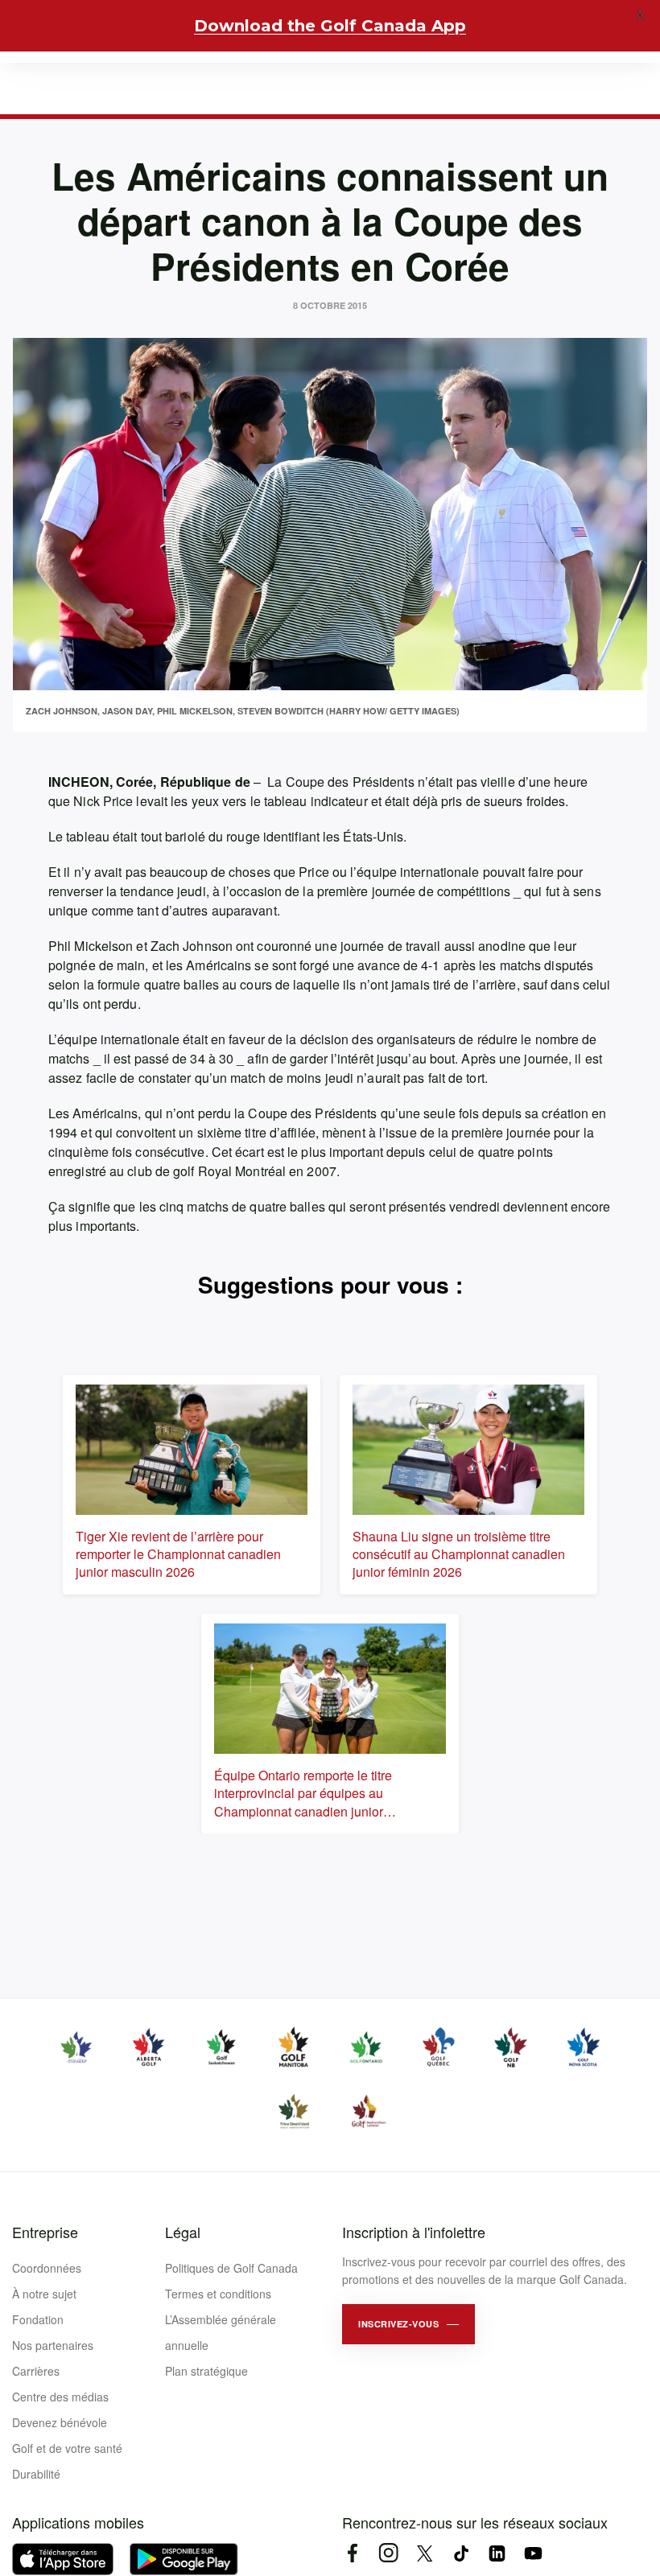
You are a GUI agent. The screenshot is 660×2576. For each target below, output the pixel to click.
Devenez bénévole (60, 2422)
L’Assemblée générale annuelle (221, 2332)
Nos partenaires (53, 2345)
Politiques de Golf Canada (231, 2268)
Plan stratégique (206, 2371)
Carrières (36, 2371)
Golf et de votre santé (67, 2448)
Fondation (38, 2319)
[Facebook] (352, 2553)
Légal (183, 2232)
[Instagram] (388, 2553)
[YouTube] (533, 2553)
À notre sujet (44, 2294)
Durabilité (36, 2474)
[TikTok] (461, 2553)
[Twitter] (425, 2553)
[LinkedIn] (497, 2553)
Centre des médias (60, 2397)
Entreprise (45, 2232)
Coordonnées (47, 2268)
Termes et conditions (218, 2294)
